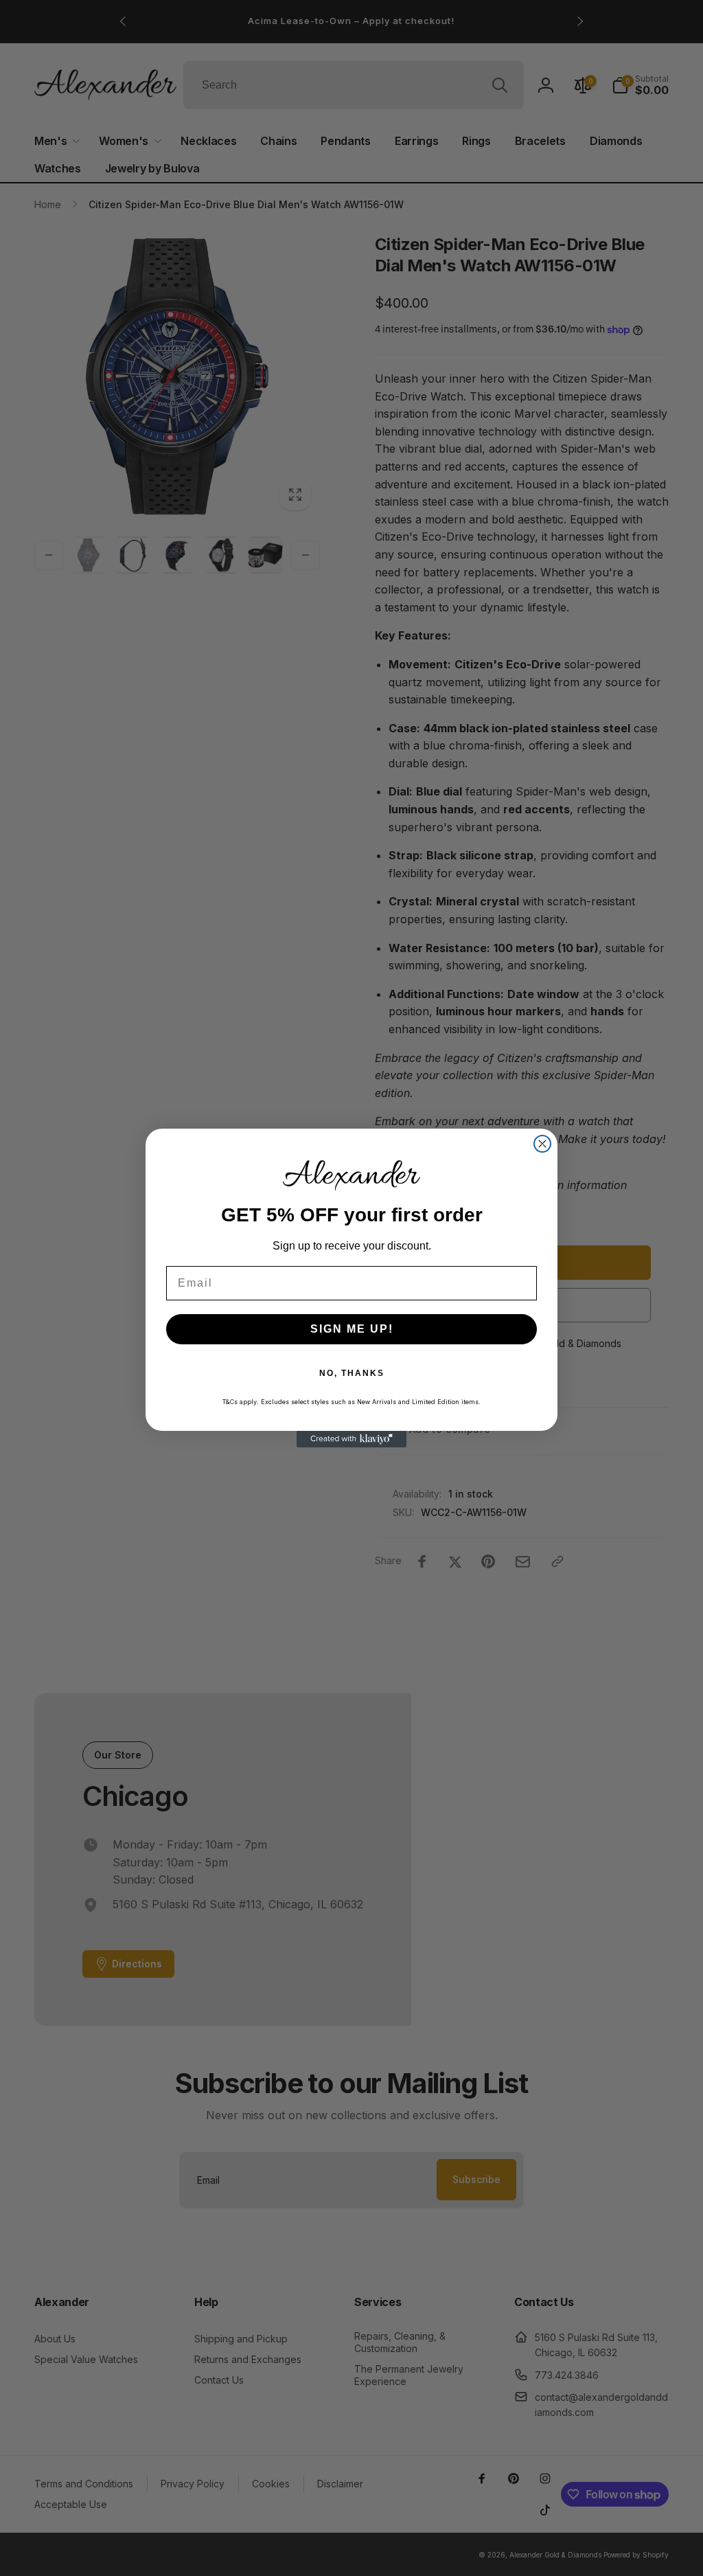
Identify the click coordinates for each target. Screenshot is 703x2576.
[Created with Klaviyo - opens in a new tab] (351, 1439)
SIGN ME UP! (352, 1329)
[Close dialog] (542, 1144)
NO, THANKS (352, 1373)
